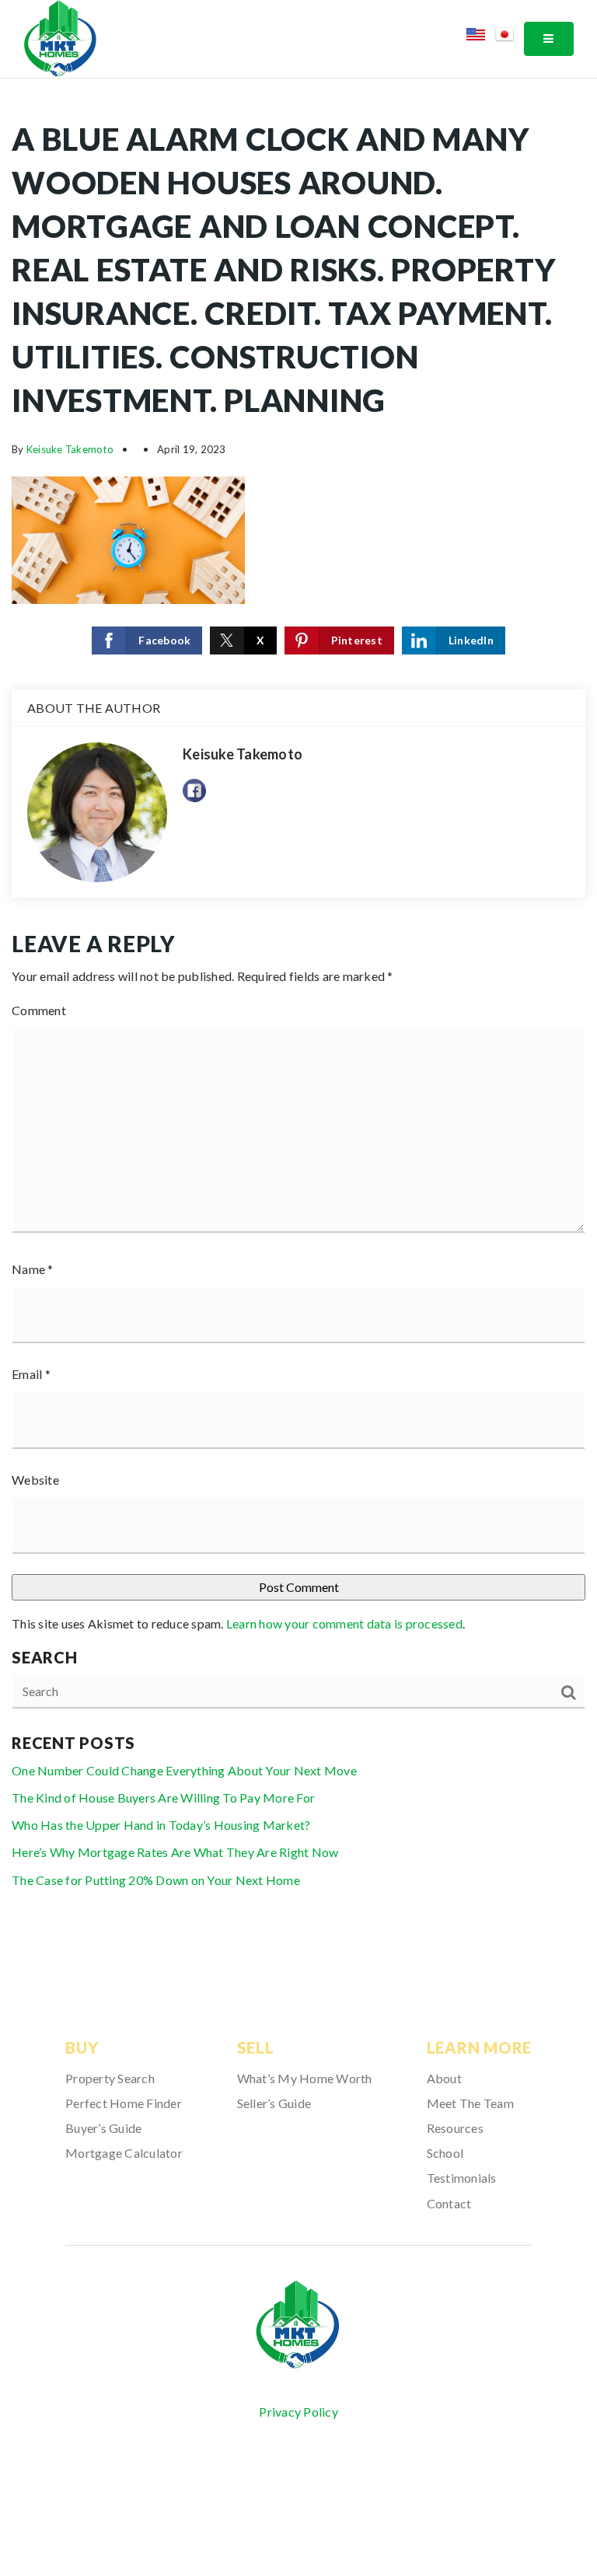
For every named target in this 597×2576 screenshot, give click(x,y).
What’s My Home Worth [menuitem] (305, 2078)
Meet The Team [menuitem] (470, 2103)
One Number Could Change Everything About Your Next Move (184, 1770)
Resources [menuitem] (455, 2128)
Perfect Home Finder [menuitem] (124, 2103)
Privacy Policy (298, 2412)
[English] (481, 37)
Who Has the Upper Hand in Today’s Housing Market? (161, 1825)
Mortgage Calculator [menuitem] (124, 2153)
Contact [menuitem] (449, 2203)
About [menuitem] (444, 2078)
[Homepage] (298, 2325)
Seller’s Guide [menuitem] (274, 2103)
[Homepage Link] (60, 37)
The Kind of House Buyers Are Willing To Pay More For (163, 1798)
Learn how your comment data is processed (344, 1623)
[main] (298, 1016)
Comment (39, 1010)
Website (35, 1480)
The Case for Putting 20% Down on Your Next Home (156, 1880)
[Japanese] (510, 37)
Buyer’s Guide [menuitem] (103, 2128)
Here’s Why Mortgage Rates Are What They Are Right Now (175, 1852)
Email (31, 1374)
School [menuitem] (445, 2153)
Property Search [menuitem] (110, 2078)
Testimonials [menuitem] (462, 2178)
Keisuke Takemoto (70, 449)
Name (33, 1269)
